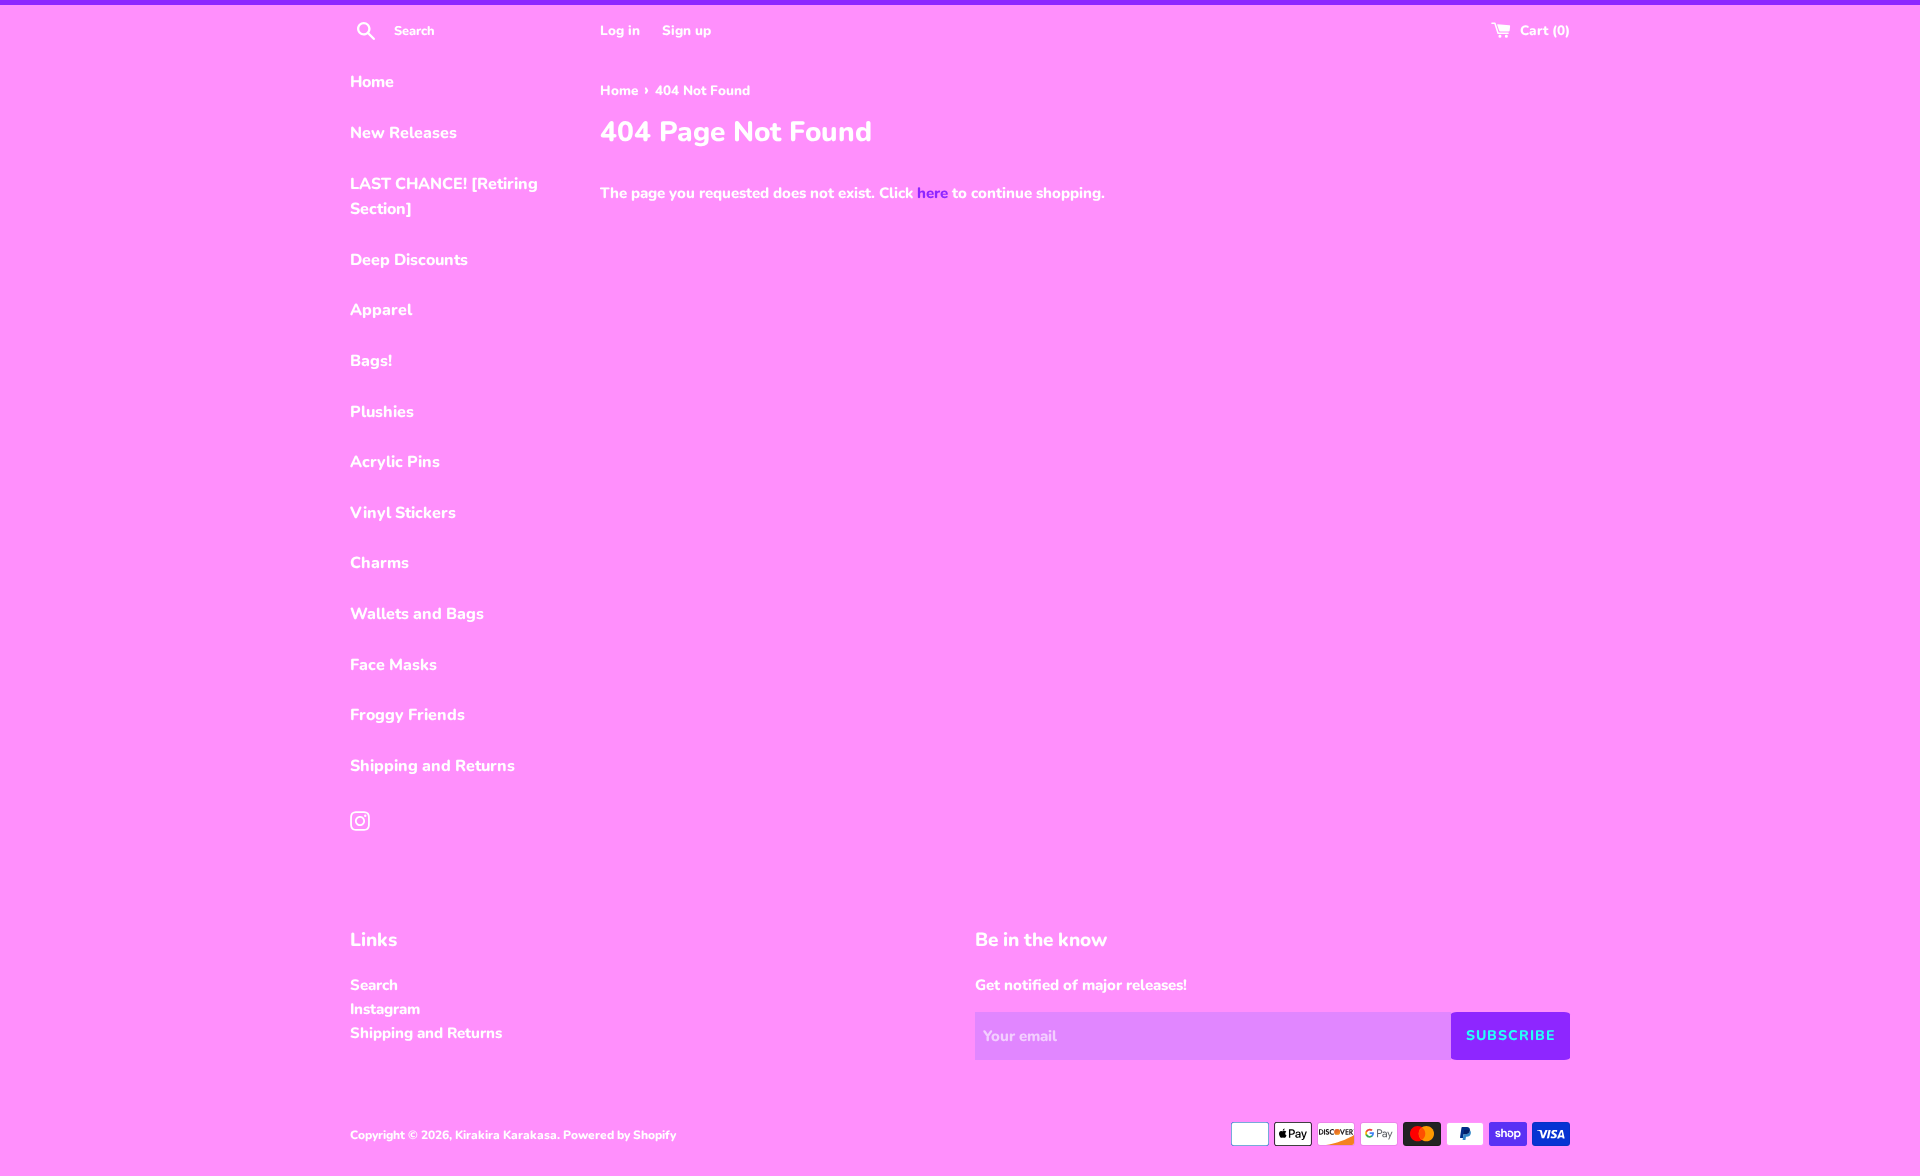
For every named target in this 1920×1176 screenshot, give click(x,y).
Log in (620, 30)
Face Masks (393, 665)
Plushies (382, 412)
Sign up (686, 30)
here (932, 193)
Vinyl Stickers (403, 513)
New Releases (403, 133)
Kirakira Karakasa (506, 1135)
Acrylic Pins (395, 462)
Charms (379, 563)
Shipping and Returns (432, 766)
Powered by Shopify (619, 1135)
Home (372, 82)
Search (374, 985)
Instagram (385, 1009)
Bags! (371, 361)
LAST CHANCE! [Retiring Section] (444, 197)
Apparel (381, 310)
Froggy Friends (407, 715)
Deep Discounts (409, 260)
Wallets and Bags (417, 614)
